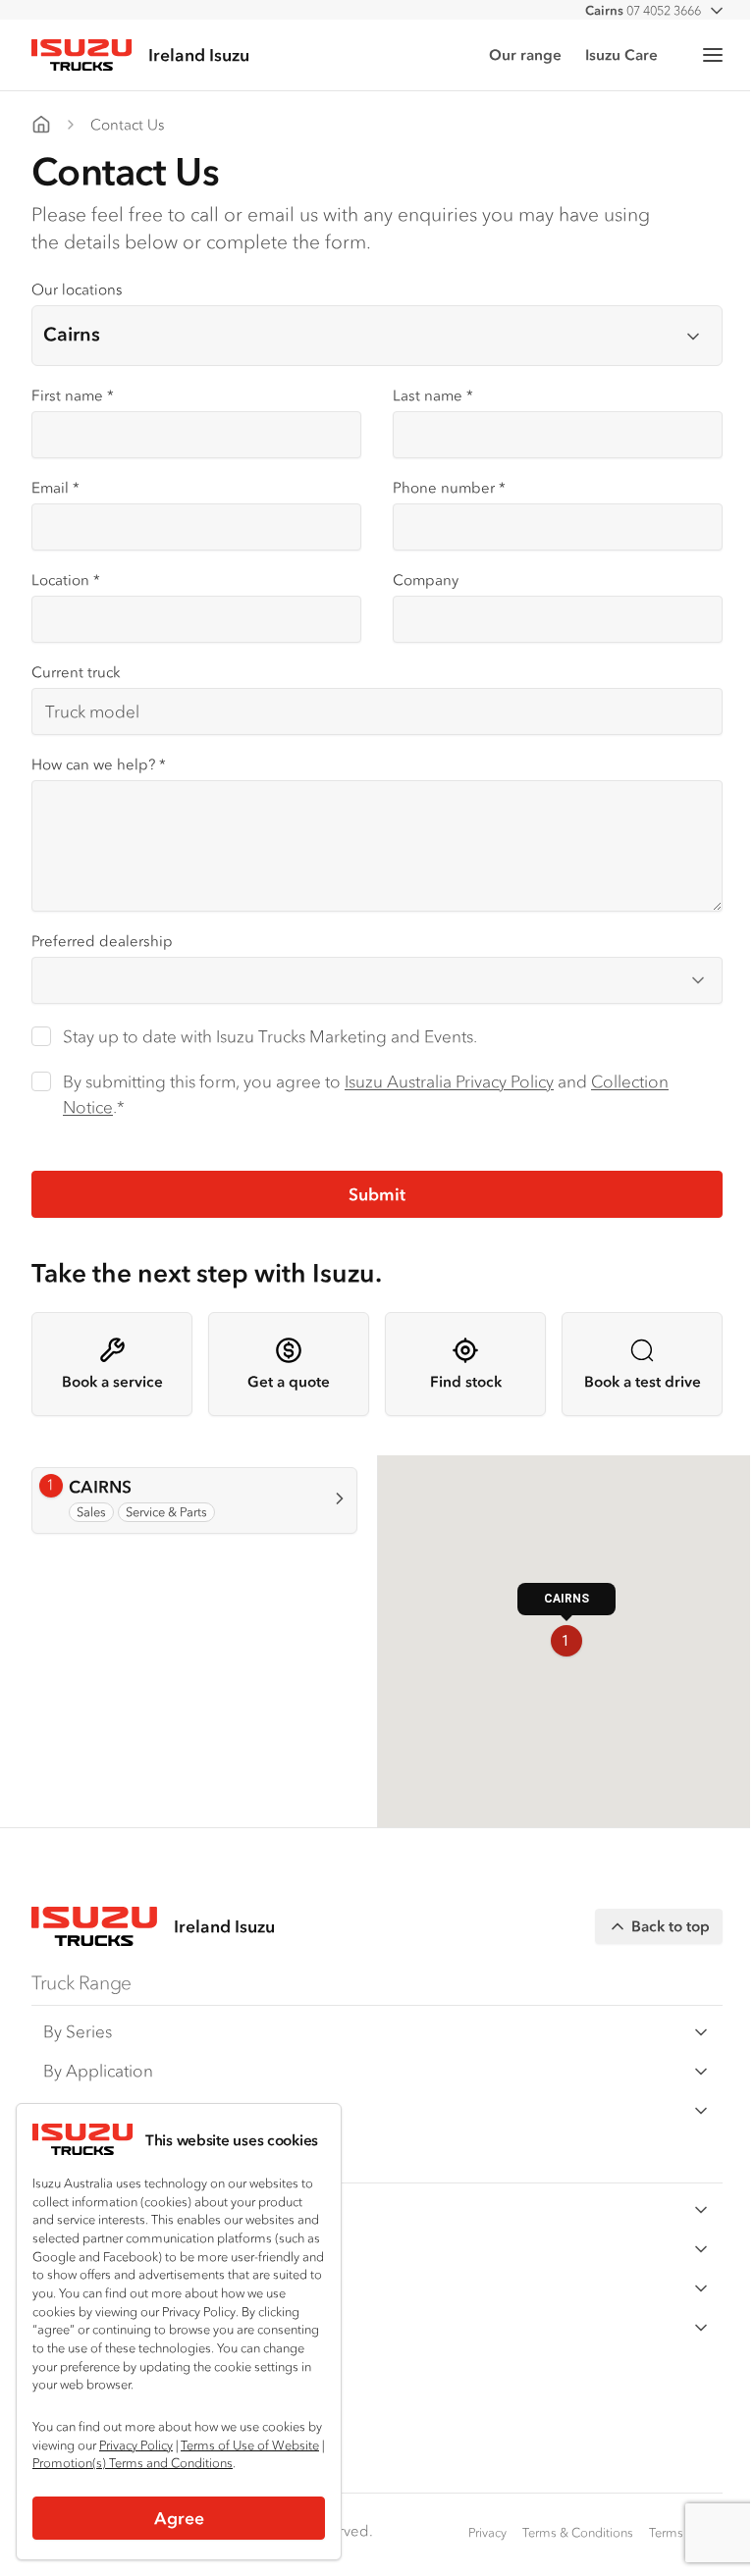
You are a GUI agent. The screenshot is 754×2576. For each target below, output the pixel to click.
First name (73, 395)
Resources (82, 2248)
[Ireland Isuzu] (41, 125)
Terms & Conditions (578, 2532)
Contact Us (127, 124)
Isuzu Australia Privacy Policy (449, 1081)
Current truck (76, 672)
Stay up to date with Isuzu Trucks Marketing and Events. (270, 1036)
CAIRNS (120, 1487)
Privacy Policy (136, 2445)
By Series (78, 2031)
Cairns (72, 334)
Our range (525, 54)
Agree (179, 2518)
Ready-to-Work (100, 2110)
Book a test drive (643, 1381)
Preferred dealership (102, 941)
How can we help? (99, 764)
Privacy (487, 2532)
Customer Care (101, 2209)
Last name (433, 395)
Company (426, 579)
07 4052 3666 (643, 10)
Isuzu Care (621, 54)
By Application (98, 2071)
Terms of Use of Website (250, 2445)
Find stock (466, 1381)
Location (66, 579)
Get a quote (289, 1381)
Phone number (449, 487)
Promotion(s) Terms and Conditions (133, 2463)
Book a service (112, 1381)
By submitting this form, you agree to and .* (366, 1094)
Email (55, 487)
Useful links (85, 2327)
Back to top (671, 1926)
